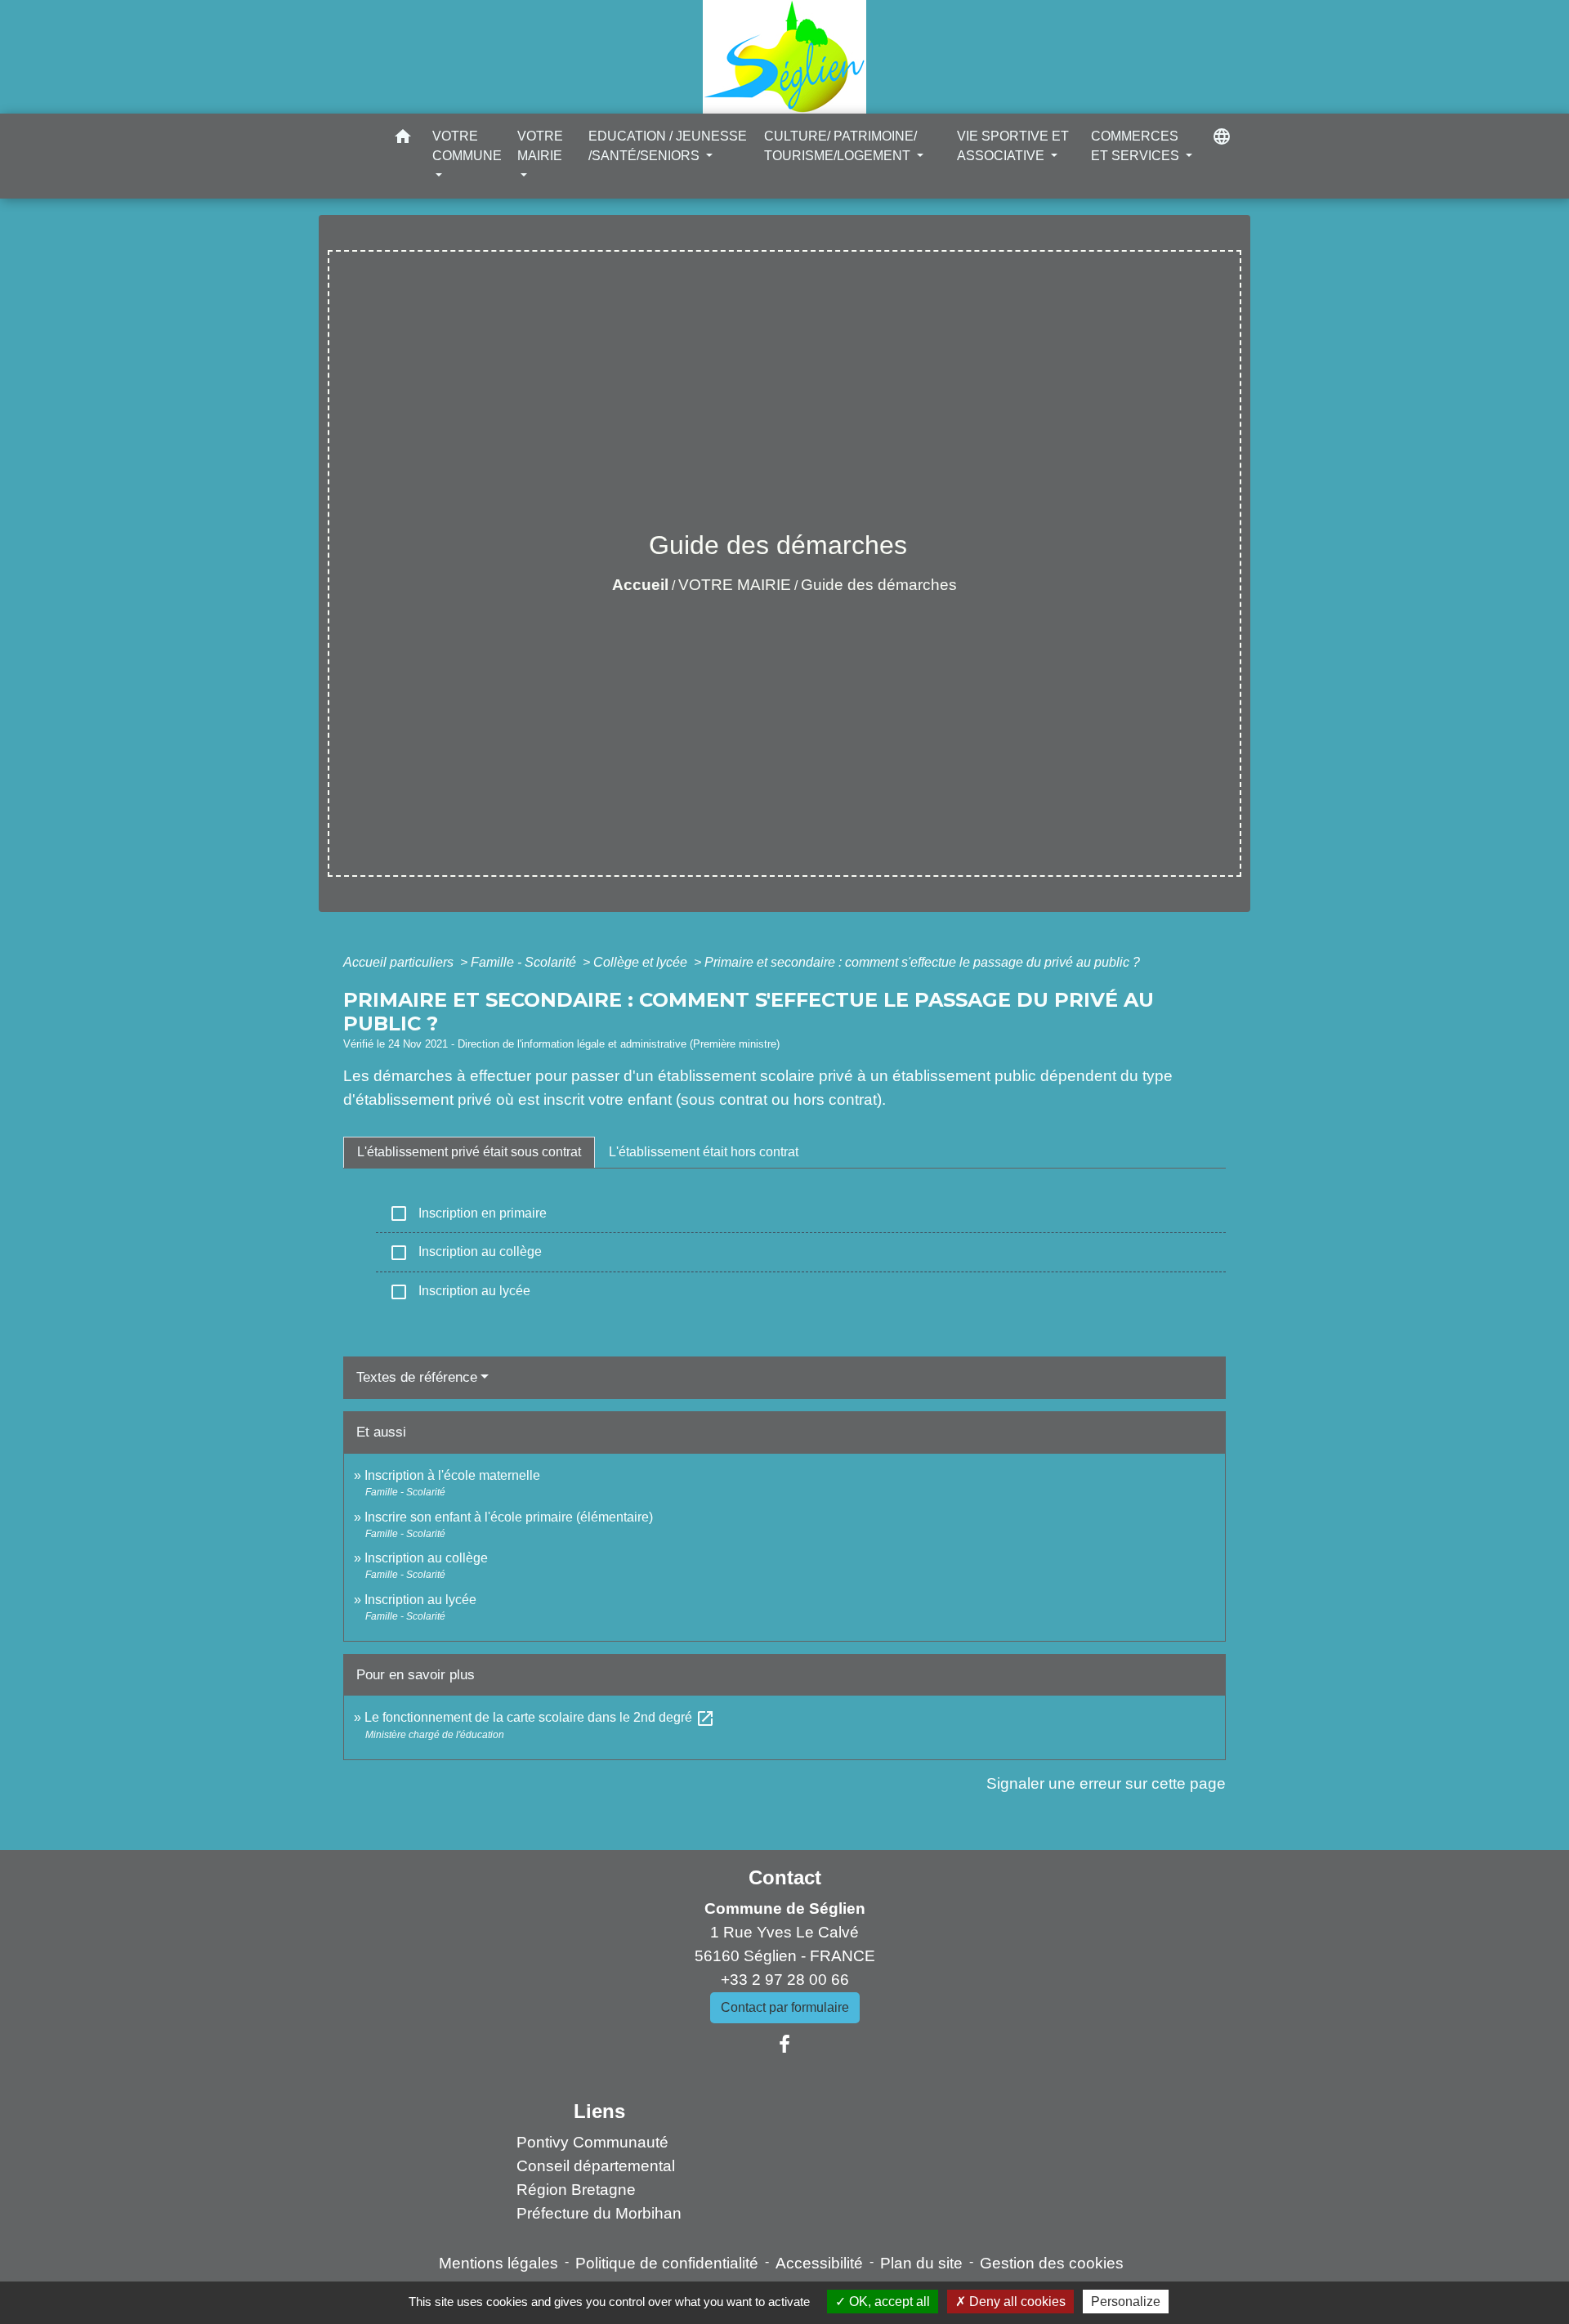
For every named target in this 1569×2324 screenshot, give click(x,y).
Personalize (1126, 2302)
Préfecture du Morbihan (599, 2213)
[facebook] (784, 2045)
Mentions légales (498, 2263)
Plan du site (921, 2263)
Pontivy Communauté (592, 2142)
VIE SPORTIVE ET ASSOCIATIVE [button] (1013, 146)
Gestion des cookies (1052, 2263)
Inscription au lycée (460, 1292)
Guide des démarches (879, 585)
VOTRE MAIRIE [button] (540, 146)
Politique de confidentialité (667, 2263)
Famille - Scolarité (525, 962)
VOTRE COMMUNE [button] (467, 146)
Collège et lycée (642, 962)
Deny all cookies (1016, 2302)
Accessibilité (819, 2263)
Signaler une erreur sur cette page (1106, 1783)
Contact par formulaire (785, 2007)
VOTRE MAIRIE (735, 585)
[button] (403, 139)
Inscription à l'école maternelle (452, 1475)
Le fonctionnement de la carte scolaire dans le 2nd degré (540, 1717)
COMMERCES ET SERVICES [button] (1137, 146)
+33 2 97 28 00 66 (785, 1980)
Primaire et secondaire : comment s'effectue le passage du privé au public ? (922, 962)
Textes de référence (417, 1377)
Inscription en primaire (468, 1213)
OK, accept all (888, 2302)
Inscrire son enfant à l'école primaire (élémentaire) (509, 1517)
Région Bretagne (576, 2190)
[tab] (469, 1152)
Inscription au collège (465, 1253)
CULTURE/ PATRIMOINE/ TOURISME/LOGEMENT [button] (840, 146)
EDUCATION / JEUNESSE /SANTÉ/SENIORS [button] (668, 146)
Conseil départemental (596, 2166)
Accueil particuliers (400, 962)
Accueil (640, 585)
